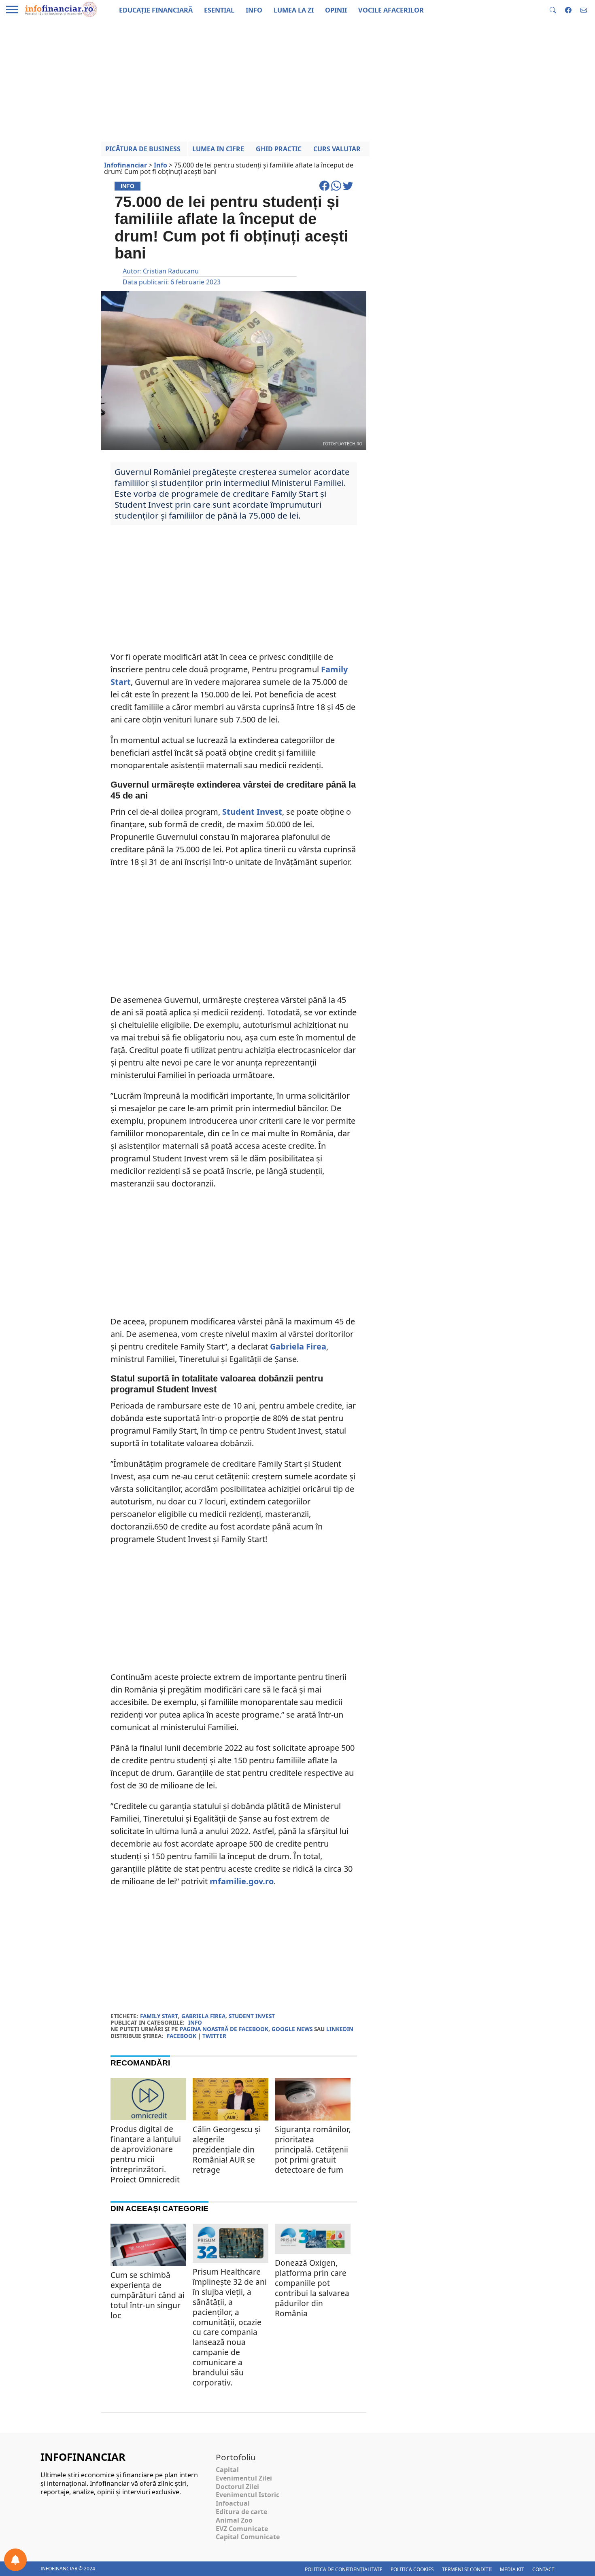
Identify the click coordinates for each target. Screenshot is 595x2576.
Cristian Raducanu (171, 271)
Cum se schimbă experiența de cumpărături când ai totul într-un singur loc (148, 2295)
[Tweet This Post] (348, 189)
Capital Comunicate (248, 2537)
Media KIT (512, 2569)
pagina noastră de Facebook (224, 2029)
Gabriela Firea (298, 1346)
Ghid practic (279, 149)
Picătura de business (143, 149)
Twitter (214, 2036)
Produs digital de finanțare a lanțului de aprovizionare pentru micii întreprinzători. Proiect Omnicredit (146, 2154)
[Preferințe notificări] (15, 2560)
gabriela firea (203, 2016)
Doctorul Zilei (237, 2487)
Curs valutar (337, 149)
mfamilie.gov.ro (242, 1881)
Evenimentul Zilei (244, 2478)
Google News (292, 2029)
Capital (227, 2470)
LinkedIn (340, 2029)
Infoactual (233, 2503)
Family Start (159, 2016)
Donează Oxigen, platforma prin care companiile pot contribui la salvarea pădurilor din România (312, 2288)
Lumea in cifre (218, 149)
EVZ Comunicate (242, 2529)
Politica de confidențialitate (344, 2569)
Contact (543, 2569)
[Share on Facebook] (325, 189)
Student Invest (252, 812)
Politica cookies (412, 2569)
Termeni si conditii (467, 2569)
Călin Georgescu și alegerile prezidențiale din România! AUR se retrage (226, 2149)
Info (195, 2022)
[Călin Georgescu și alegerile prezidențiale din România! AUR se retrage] (231, 2103)
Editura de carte (241, 2512)
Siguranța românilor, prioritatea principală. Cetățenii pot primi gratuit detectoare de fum (313, 2149)
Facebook (182, 2036)
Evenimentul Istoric (248, 2495)
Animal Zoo (234, 2520)
